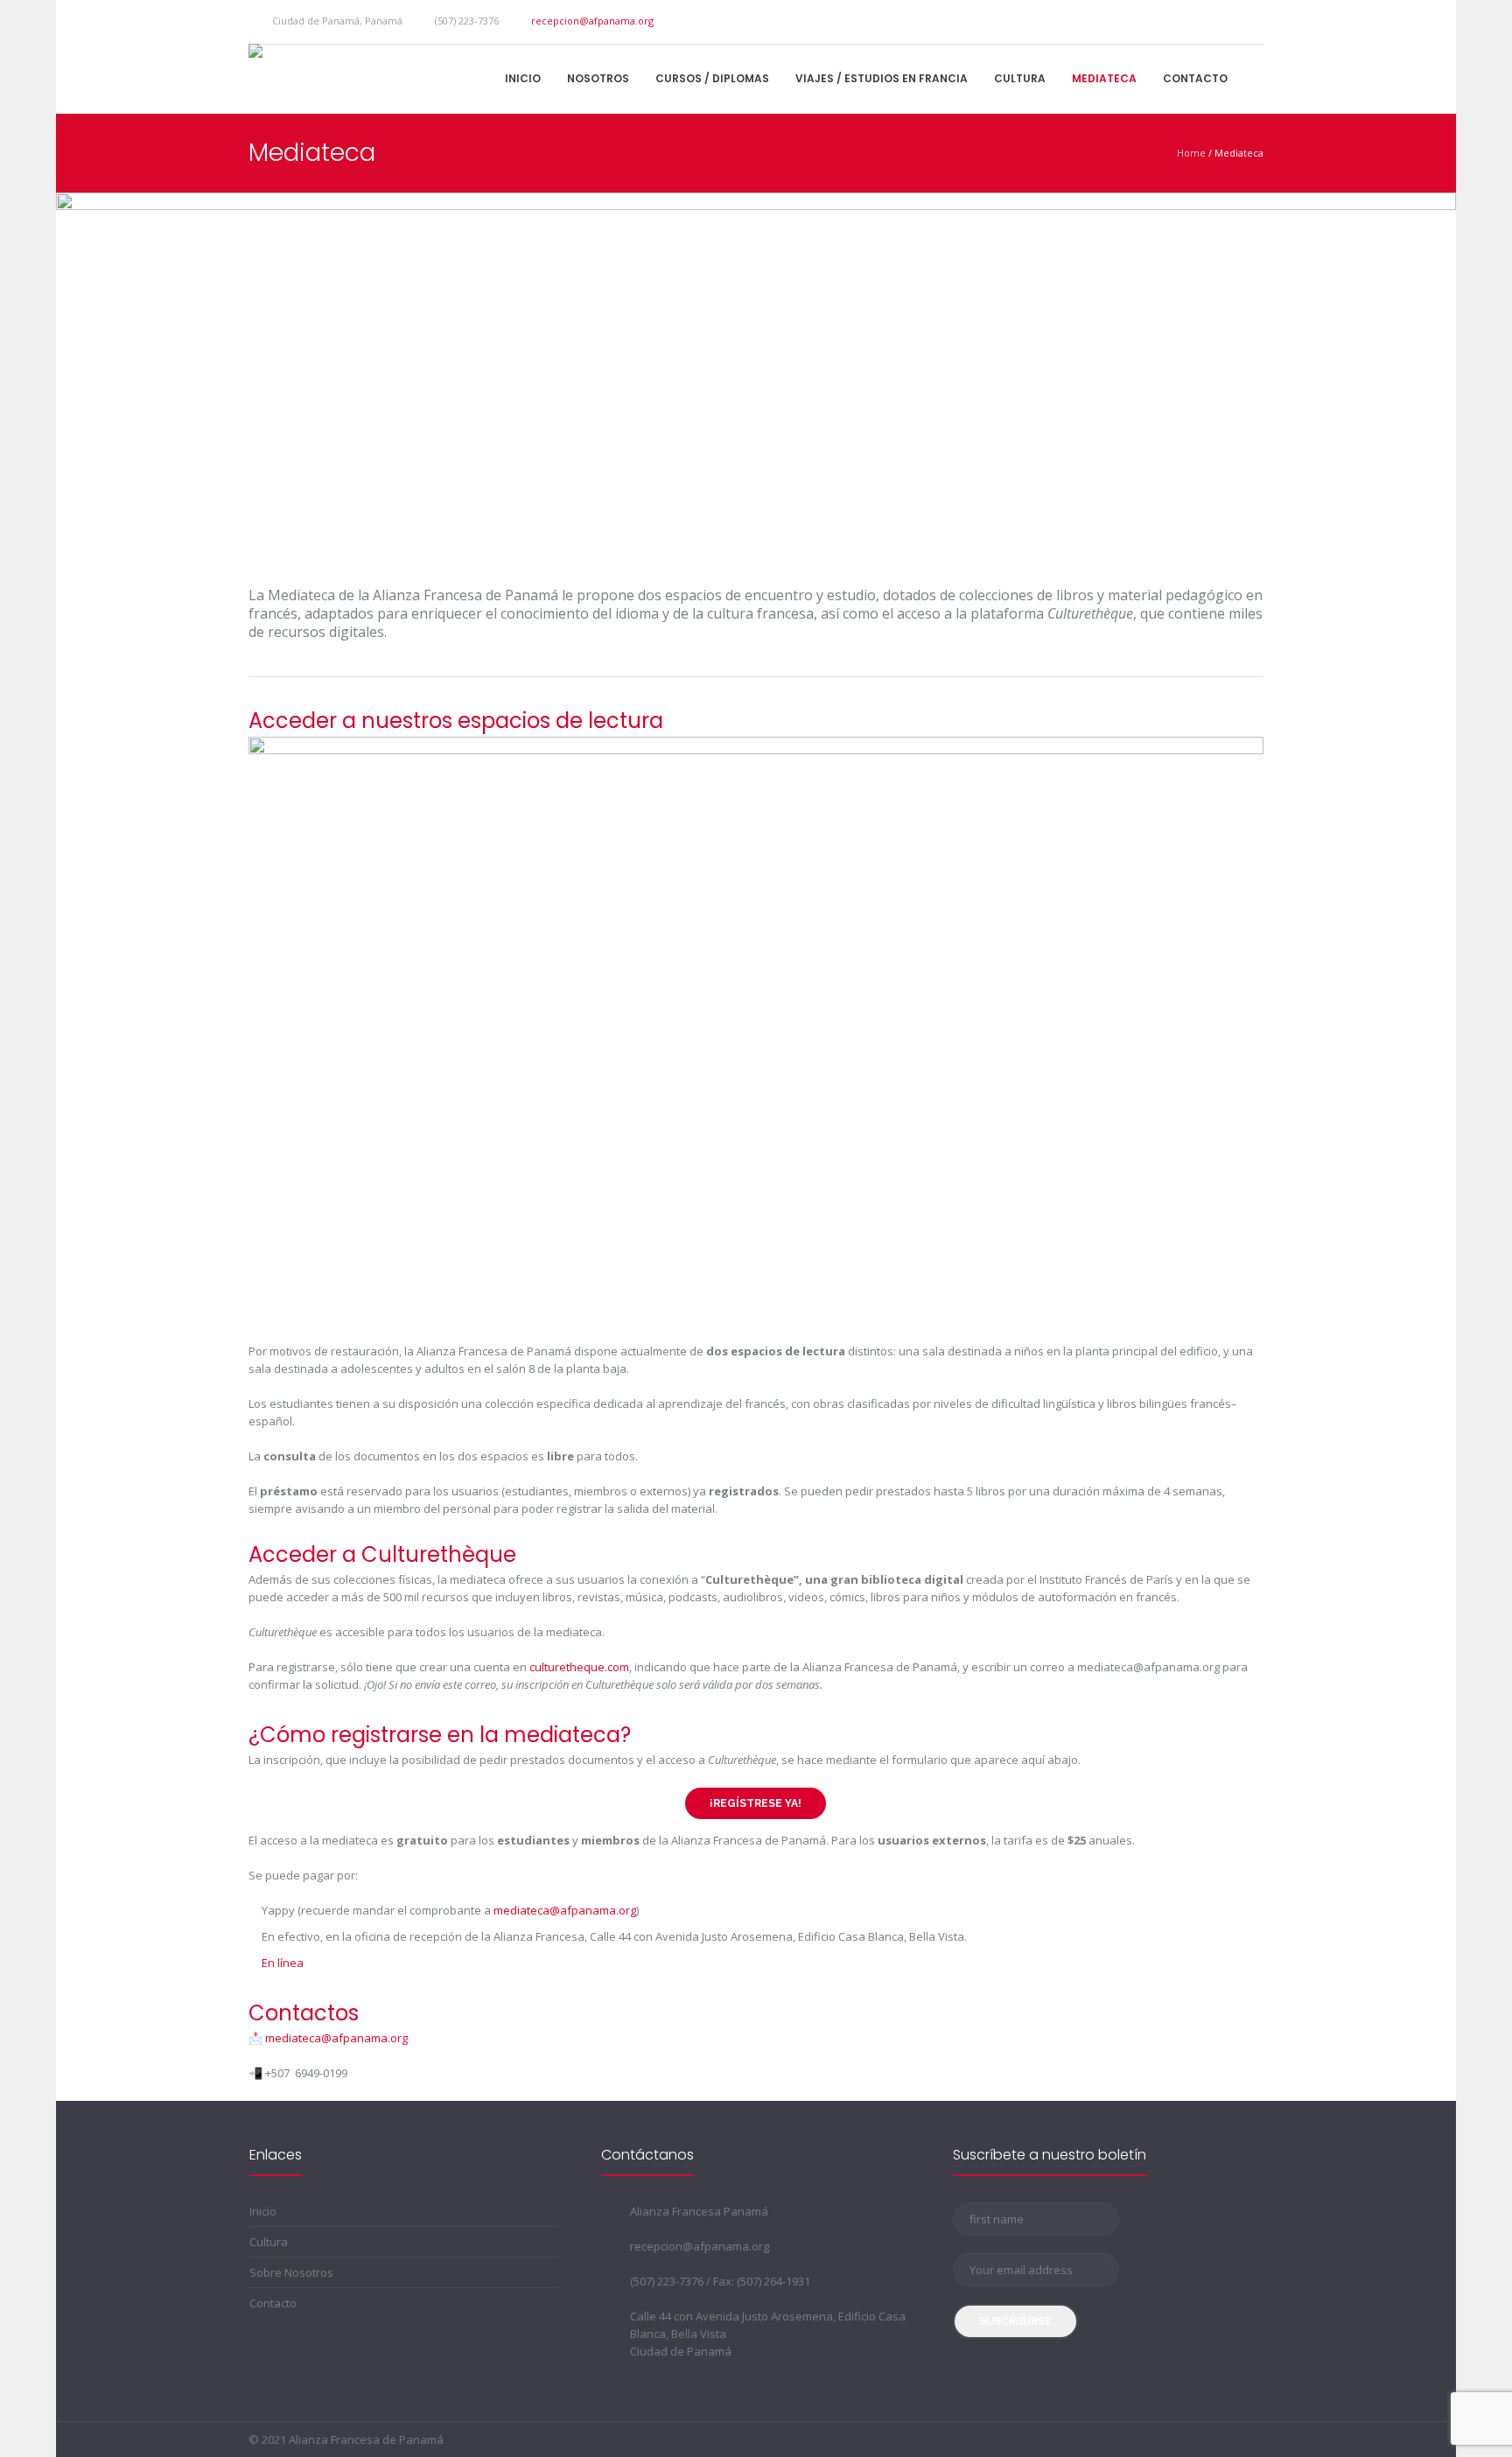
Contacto (273, 2303)
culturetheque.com (579, 1667)
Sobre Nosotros (291, 2272)
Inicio (263, 2211)
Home (1191, 153)
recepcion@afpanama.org (592, 21)
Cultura (269, 2242)
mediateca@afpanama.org (336, 2038)
